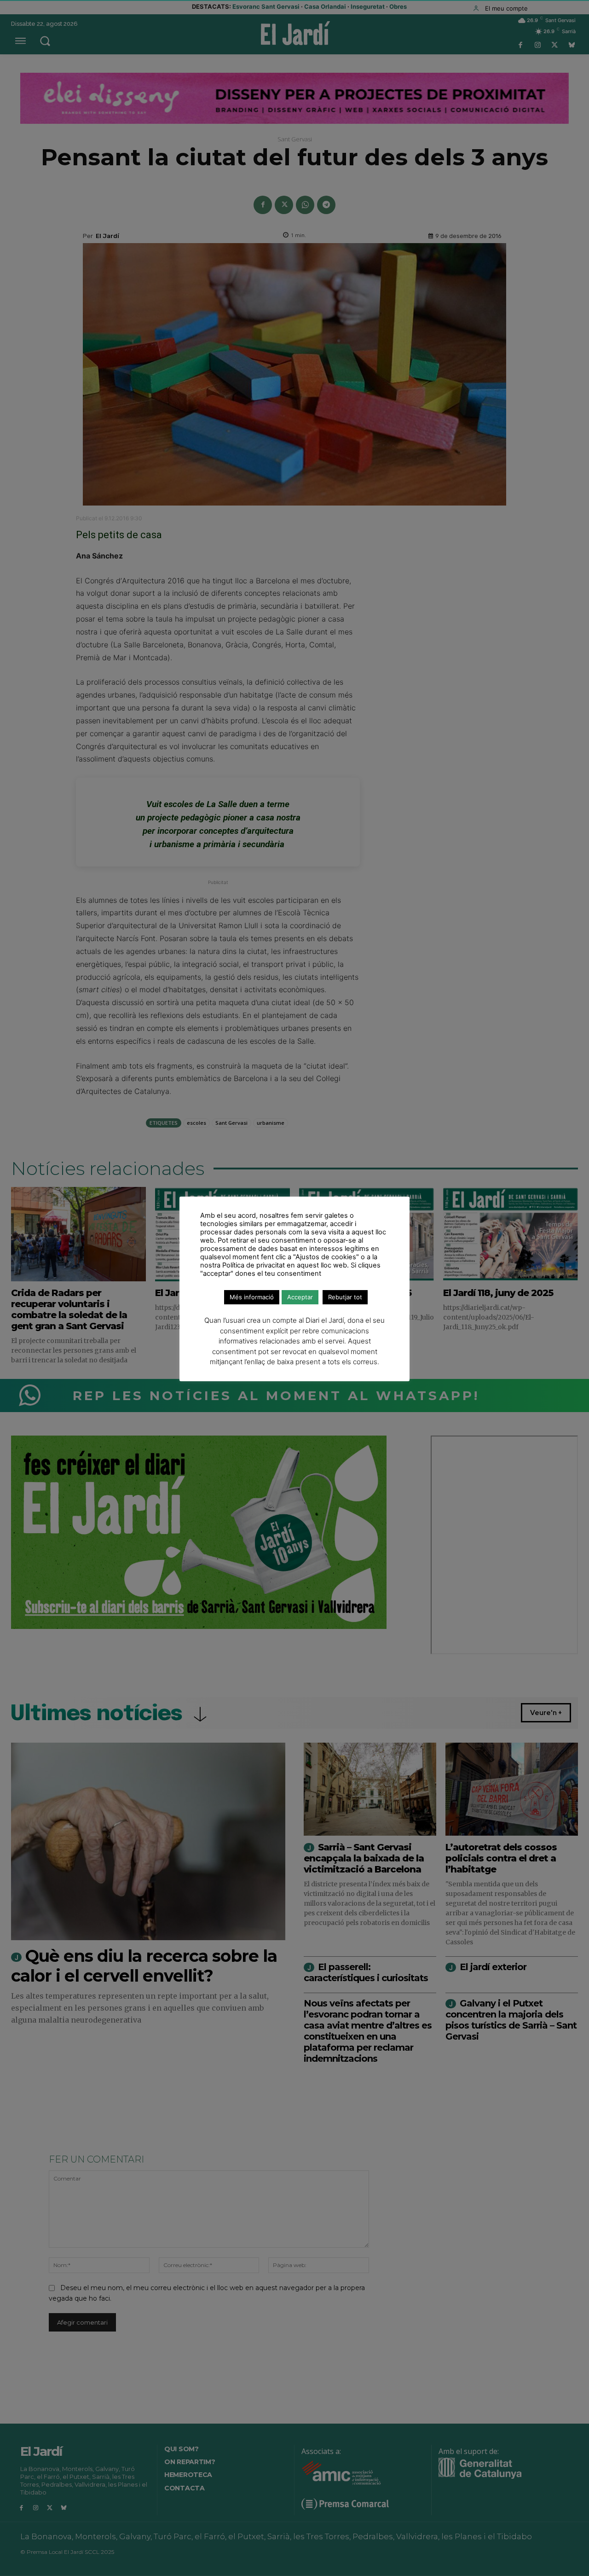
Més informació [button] (252, 1297)
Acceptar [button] (300, 1297)
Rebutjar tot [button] (345, 1297)
